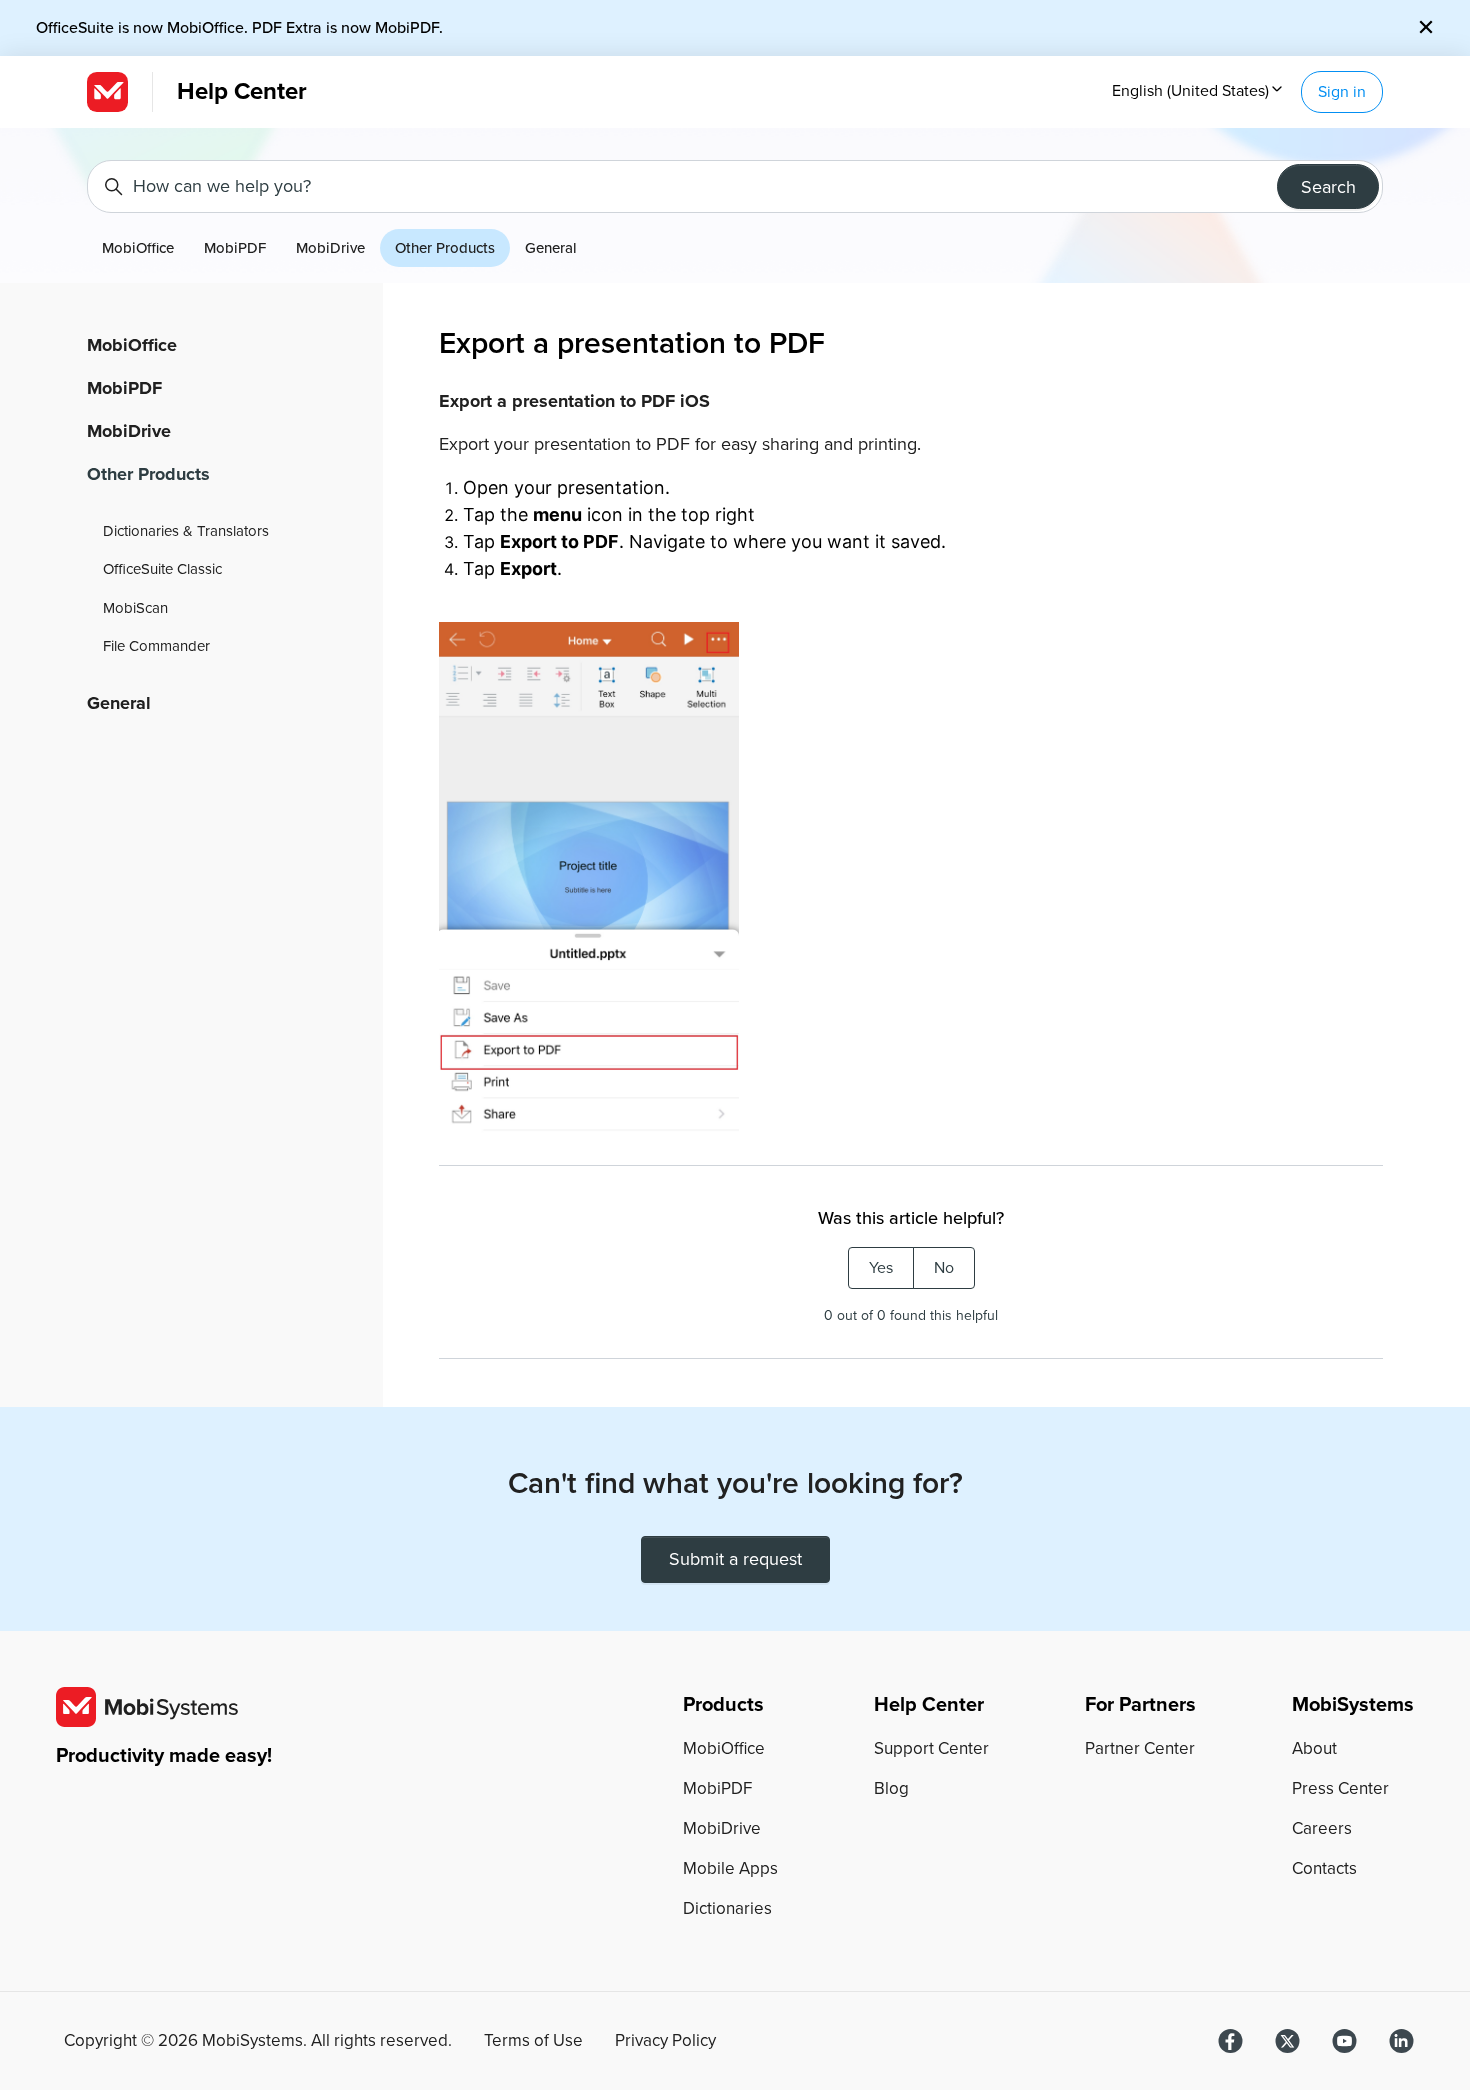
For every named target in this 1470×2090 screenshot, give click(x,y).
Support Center (931, 1748)
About (1314, 1748)
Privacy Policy (665, 2041)
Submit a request (735, 1559)
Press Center (1340, 1788)
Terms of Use (533, 2041)
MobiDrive (330, 248)
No (944, 1268)
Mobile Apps (730, 1868)
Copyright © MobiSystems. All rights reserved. (258, 2041)
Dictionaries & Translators (186, 531)
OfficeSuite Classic (162, 569)
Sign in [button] (1342, 92)
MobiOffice (138, 248)
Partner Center (1140, 1748)
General (551, 248)
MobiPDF (235, 248)
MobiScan (135, 608)
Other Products (445, 248)
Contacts (1324, 1868)
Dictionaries (727, 1908)
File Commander (156, 646)
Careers (1322, 1828)
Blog (891, 1788)
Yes (881, 1268)
